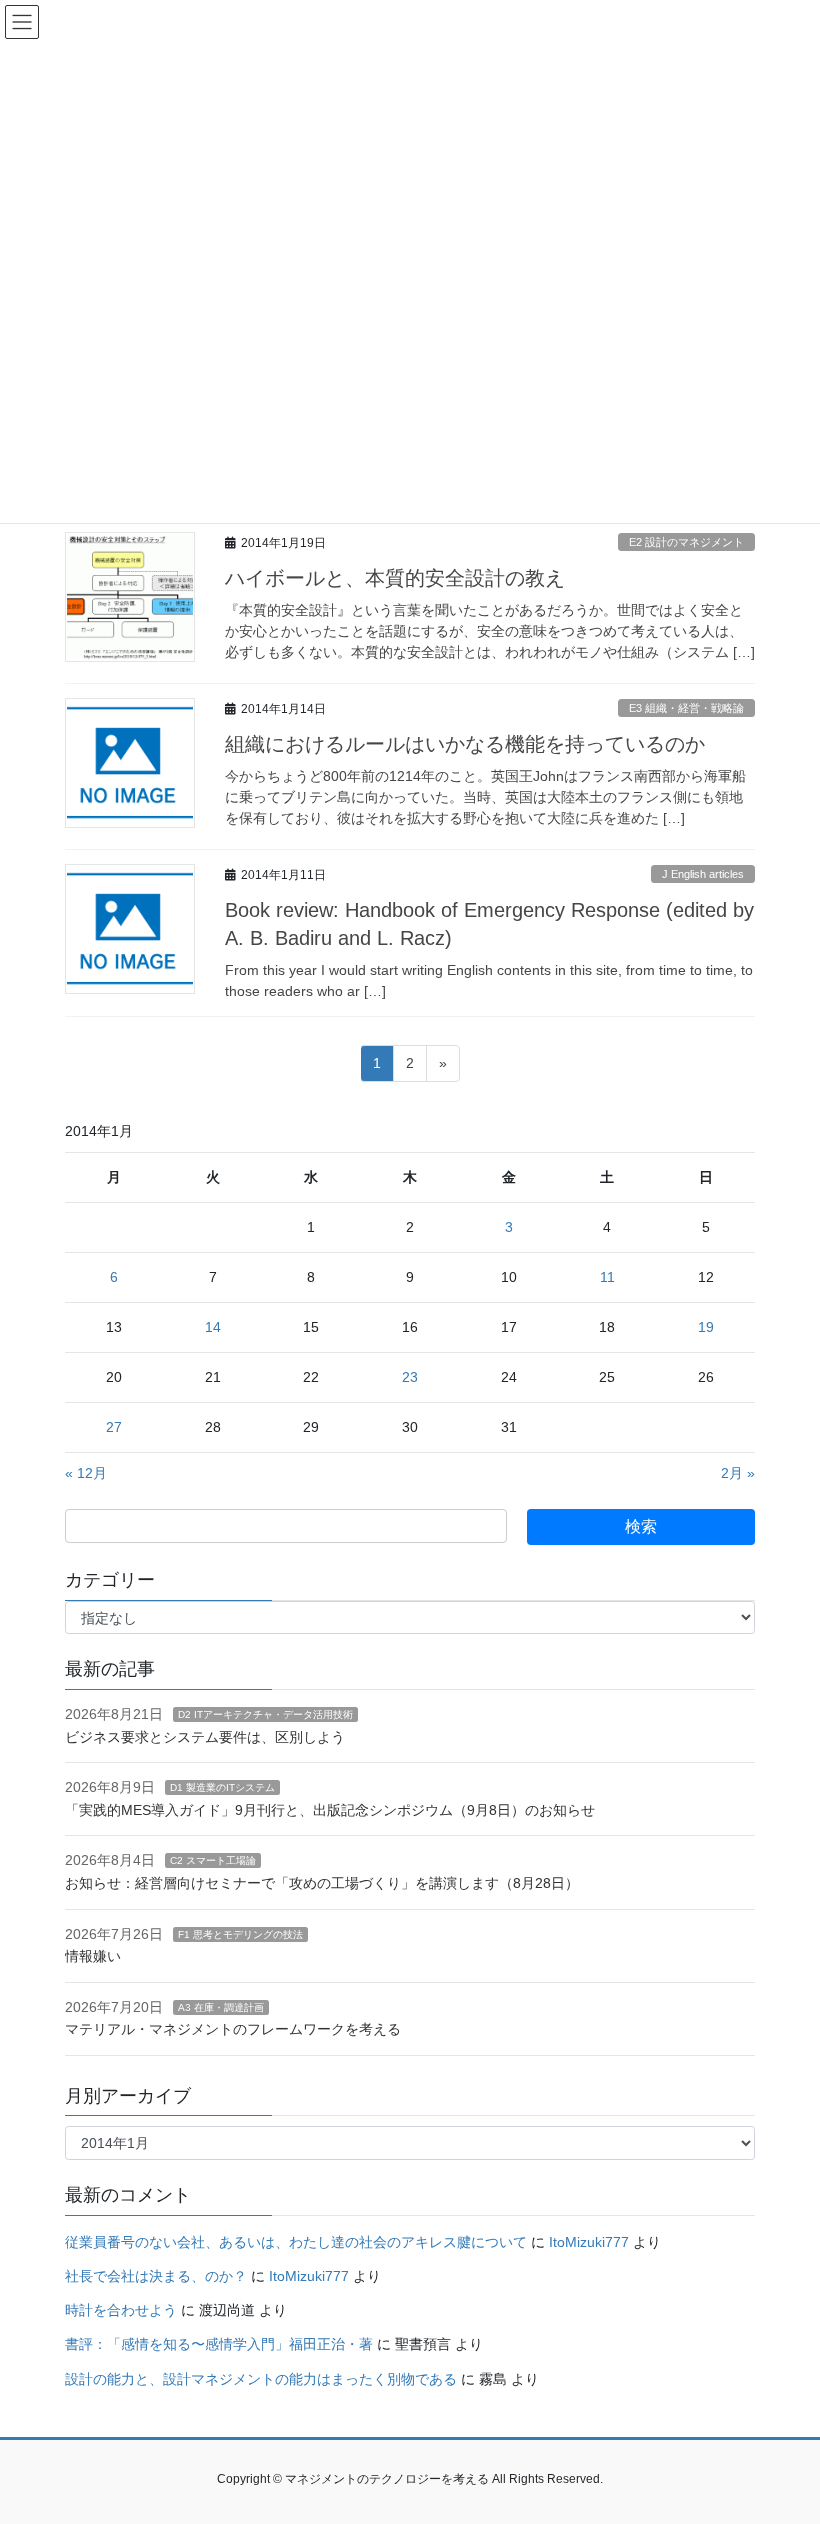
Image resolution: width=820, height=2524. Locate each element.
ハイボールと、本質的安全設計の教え (395, 578)
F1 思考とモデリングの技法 (240, 1934)
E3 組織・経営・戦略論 (686, 708)
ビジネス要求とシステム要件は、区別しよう (205, 1737)
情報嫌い (93, 1956)
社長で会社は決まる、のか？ (156, 2276)
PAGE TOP (782, 2430)
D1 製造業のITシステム (222, 1787)
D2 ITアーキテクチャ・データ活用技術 (265, 1714)
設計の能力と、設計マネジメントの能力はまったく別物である (261, 2379)
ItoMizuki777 (589, 2242)
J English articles (703, 874)
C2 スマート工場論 (213, 1860)
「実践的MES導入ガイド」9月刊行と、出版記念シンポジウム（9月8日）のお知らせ (330, 1810)
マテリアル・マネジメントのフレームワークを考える (233, 2029)
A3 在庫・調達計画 (221, 2007)
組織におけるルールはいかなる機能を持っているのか (465, 744)
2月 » (738, 1473)
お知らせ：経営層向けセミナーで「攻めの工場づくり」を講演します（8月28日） (322, 1883)
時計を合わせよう (121, 2310)
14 (213, 1327)
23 (410, 1377)
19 (706, 1327)
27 (114, 1427)
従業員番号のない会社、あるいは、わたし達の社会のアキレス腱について (296, 2242)
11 (607, 1277)
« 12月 (86, 1473)
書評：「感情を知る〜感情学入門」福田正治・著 (219, 2344)
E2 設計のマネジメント (686, 542)
